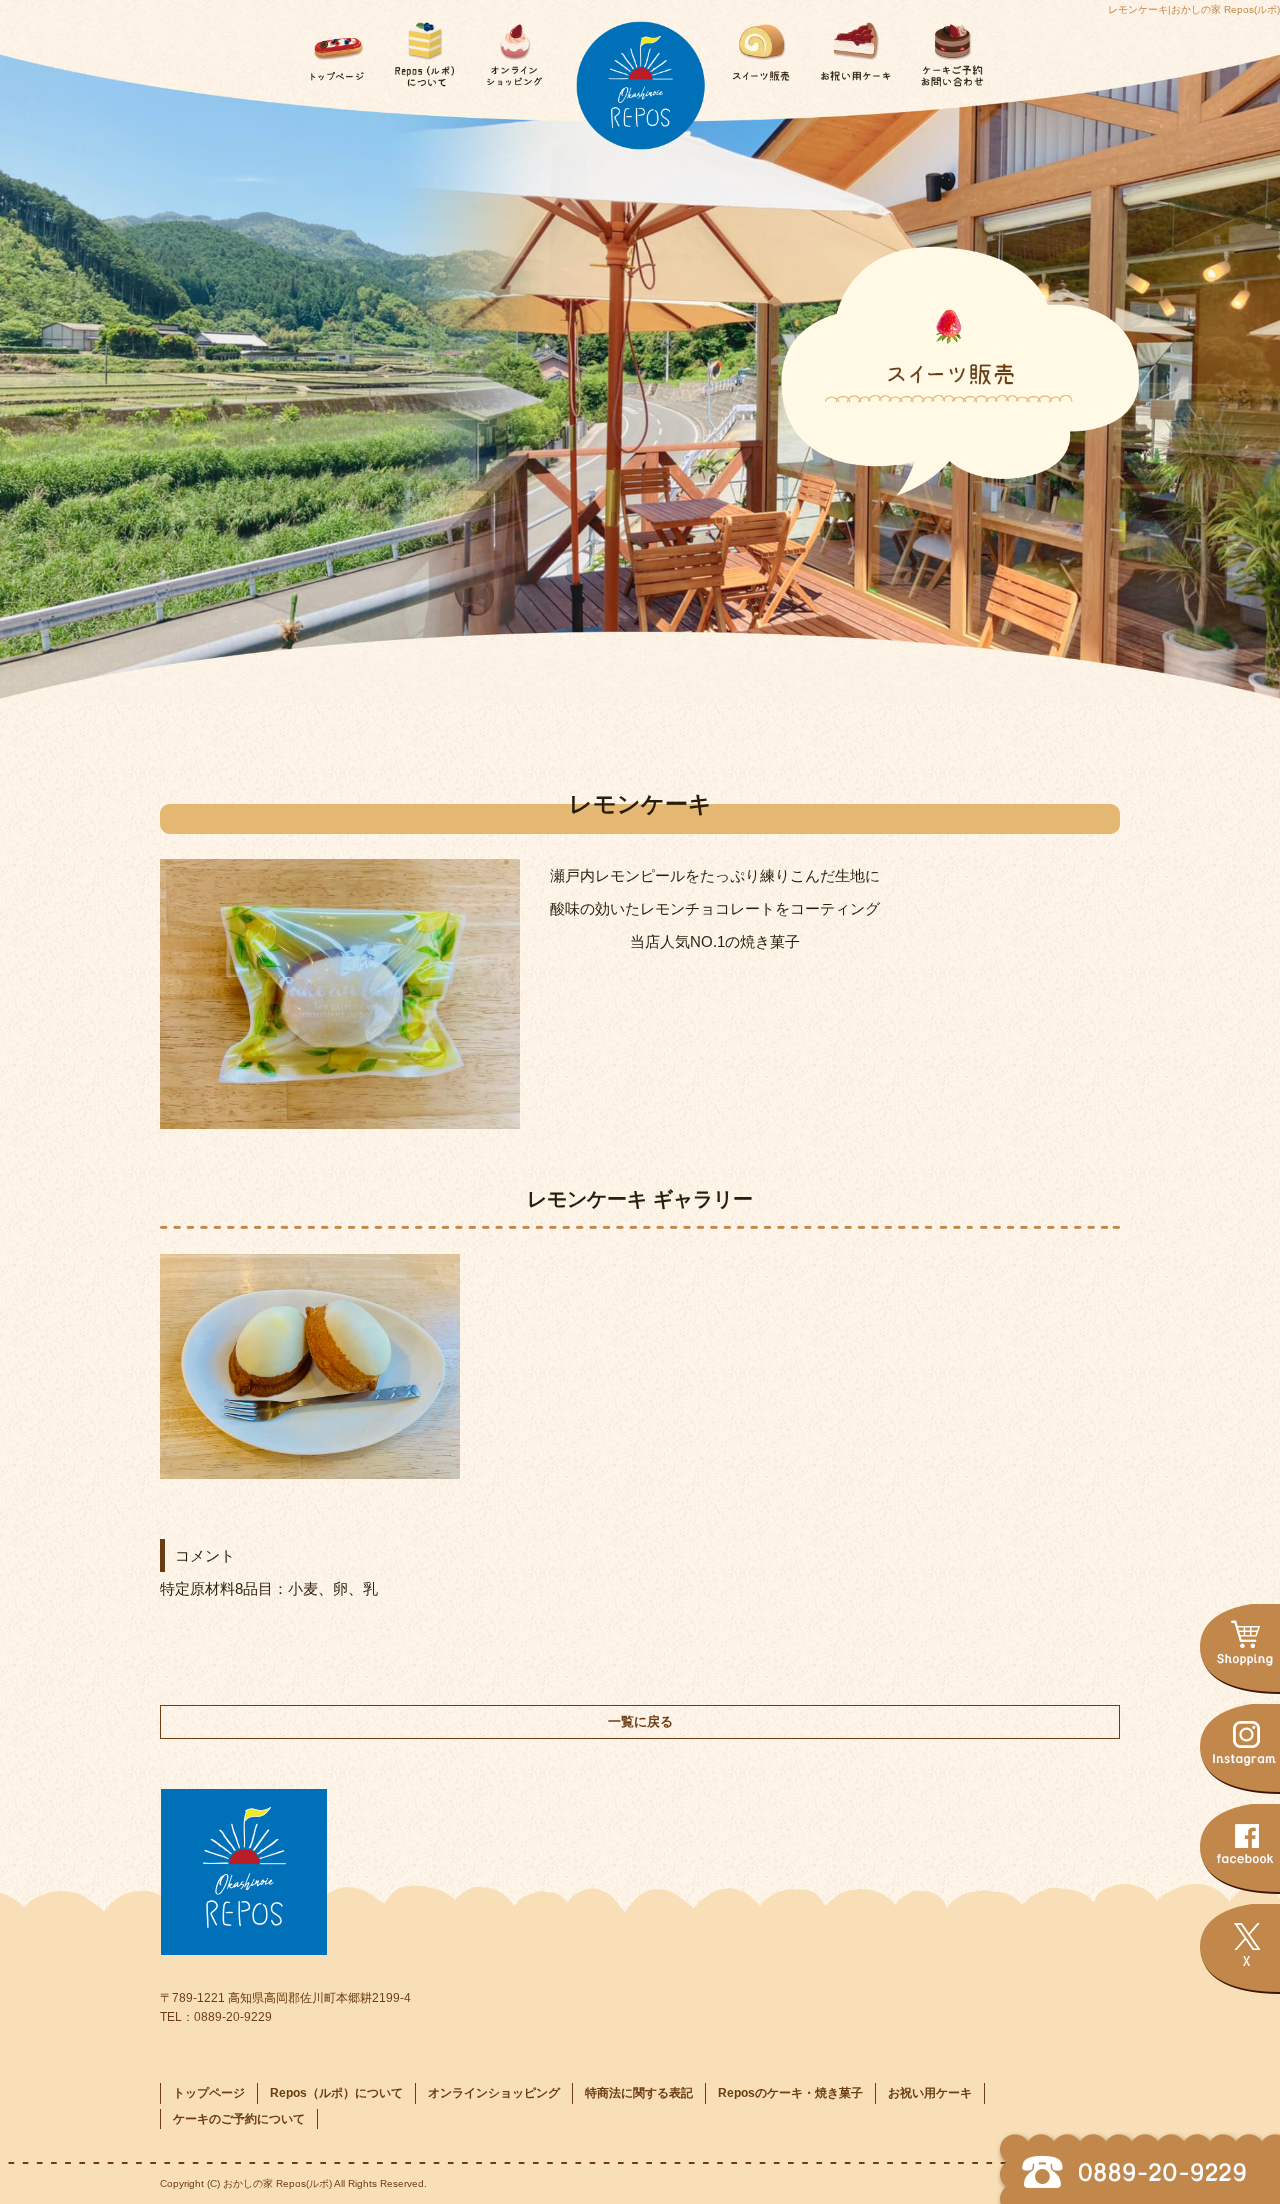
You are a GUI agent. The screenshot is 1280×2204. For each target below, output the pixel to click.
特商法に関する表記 (639, 2093)
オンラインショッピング (510, 47)
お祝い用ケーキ (854, 47)
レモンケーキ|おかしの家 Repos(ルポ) (1194, 9)
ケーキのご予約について (943, 47)
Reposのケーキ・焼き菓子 (765, 47)
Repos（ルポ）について (421, 47)
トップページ (332, 47)
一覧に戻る (640, 1721)
